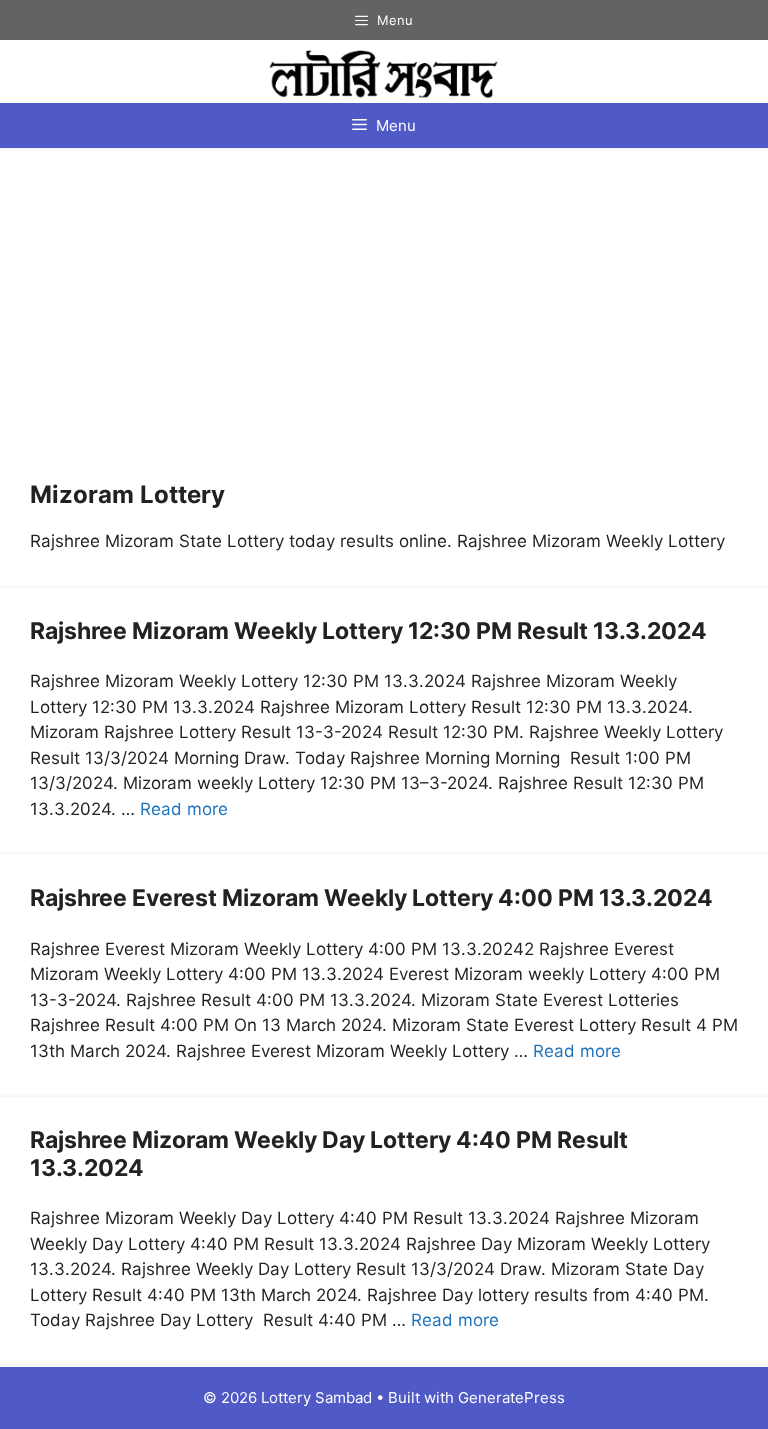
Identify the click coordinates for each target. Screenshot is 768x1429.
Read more (184, 809)
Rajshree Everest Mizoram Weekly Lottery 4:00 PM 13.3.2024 (371, 898)
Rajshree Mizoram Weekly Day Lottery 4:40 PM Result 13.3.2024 (329, 1154)
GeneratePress (511, 1397)
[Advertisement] (384, 331)
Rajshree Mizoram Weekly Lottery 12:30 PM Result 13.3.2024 (368, 631)
